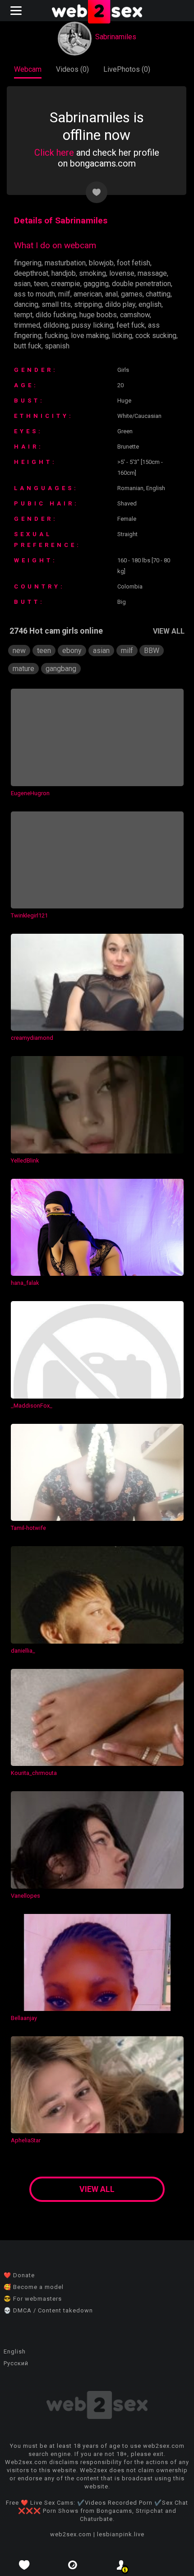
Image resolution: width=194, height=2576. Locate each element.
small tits (56, 304)
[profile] (121, 2565)
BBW (152, 651)
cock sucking (156, 336)
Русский (16, 2363)
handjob (64, 273)
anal (111, 294)
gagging (96, 284)
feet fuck (131, 325)
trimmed (27, 325)
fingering (28, 263)
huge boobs (98, 315)
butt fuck (28, 346)
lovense (122, 273)
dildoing (56, 325)
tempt (23, 315)
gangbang (61, 669)
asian (22, 284)
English (15, 2351)
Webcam (28, 69)
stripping (88, 304)
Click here (54, 153)
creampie (66, 284)
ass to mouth (35, 294)
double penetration (141, 284)
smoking (92, 273)
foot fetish (134, 263)
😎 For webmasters (33, 2299)
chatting (158, 294)
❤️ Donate (19, 2275)
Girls (123, 370)
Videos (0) (72, 69)
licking (122, 336)
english (150, 304)
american (88, 294)
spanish (57, 346)
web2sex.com (71, 2534)
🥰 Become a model (34, 2287)
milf (64, 294)
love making (90, 336)
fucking (56, 336)
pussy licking (92, 325)
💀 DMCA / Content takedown (48, 2310)
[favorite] (24, 2565)
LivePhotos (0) (127, 69)
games (132, 294)
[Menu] (17, 11)
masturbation (65, 263)
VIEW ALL (169, 631)
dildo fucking (56, 315)
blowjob (101, 263)
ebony (72, 651)
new (19, 651)
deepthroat (31, 273)
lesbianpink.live (121, 2534)
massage (152, 273)
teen (41, 284)
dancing (26, 304)
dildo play (120, 304)
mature (23, 669)
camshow (135, 315)
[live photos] (73, 2565)
